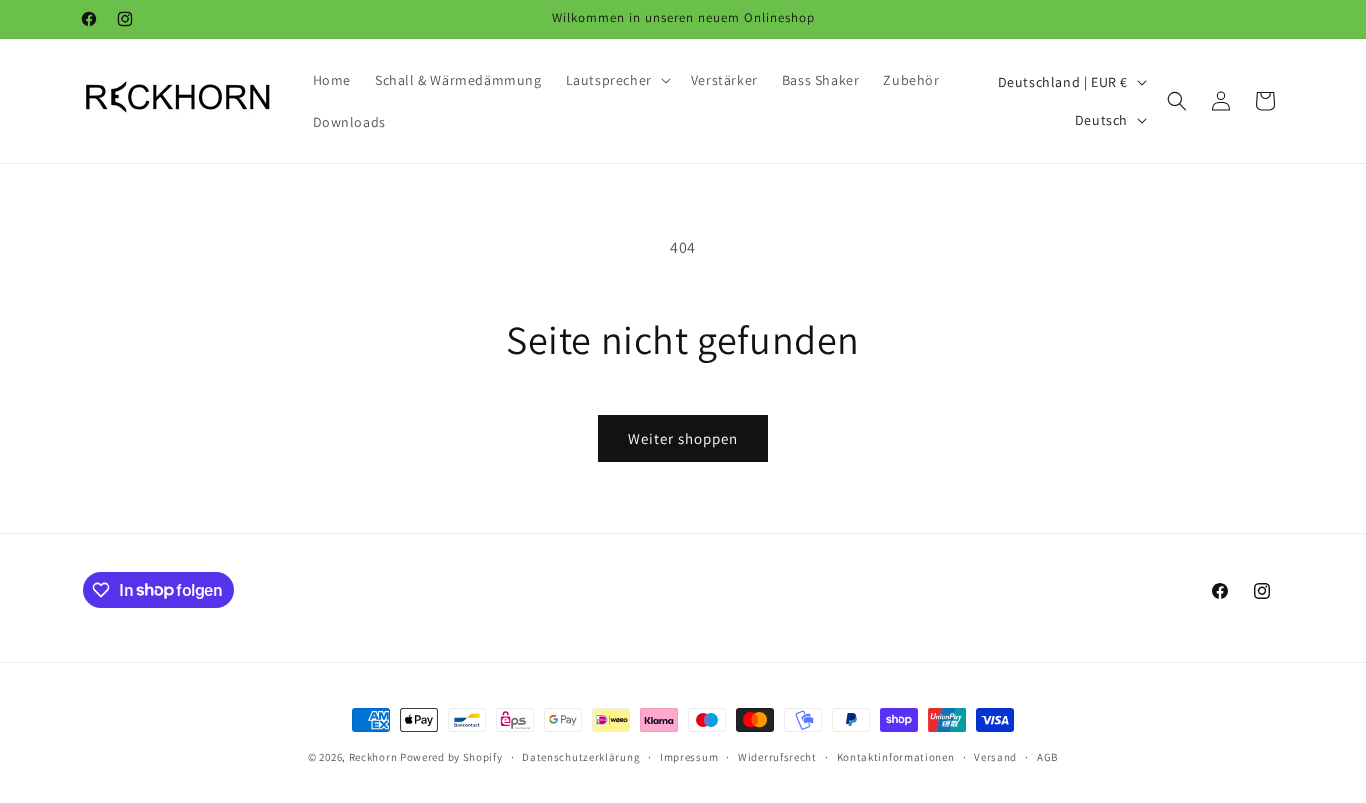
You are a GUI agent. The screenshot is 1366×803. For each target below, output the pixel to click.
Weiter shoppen (683, 438)
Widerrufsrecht (777, 756)
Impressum (689, 756)
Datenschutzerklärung (581, 756)
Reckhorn (373, 757)
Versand (995, 756)
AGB (1047, 756)
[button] (616, 80)
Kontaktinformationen (896, 756)
